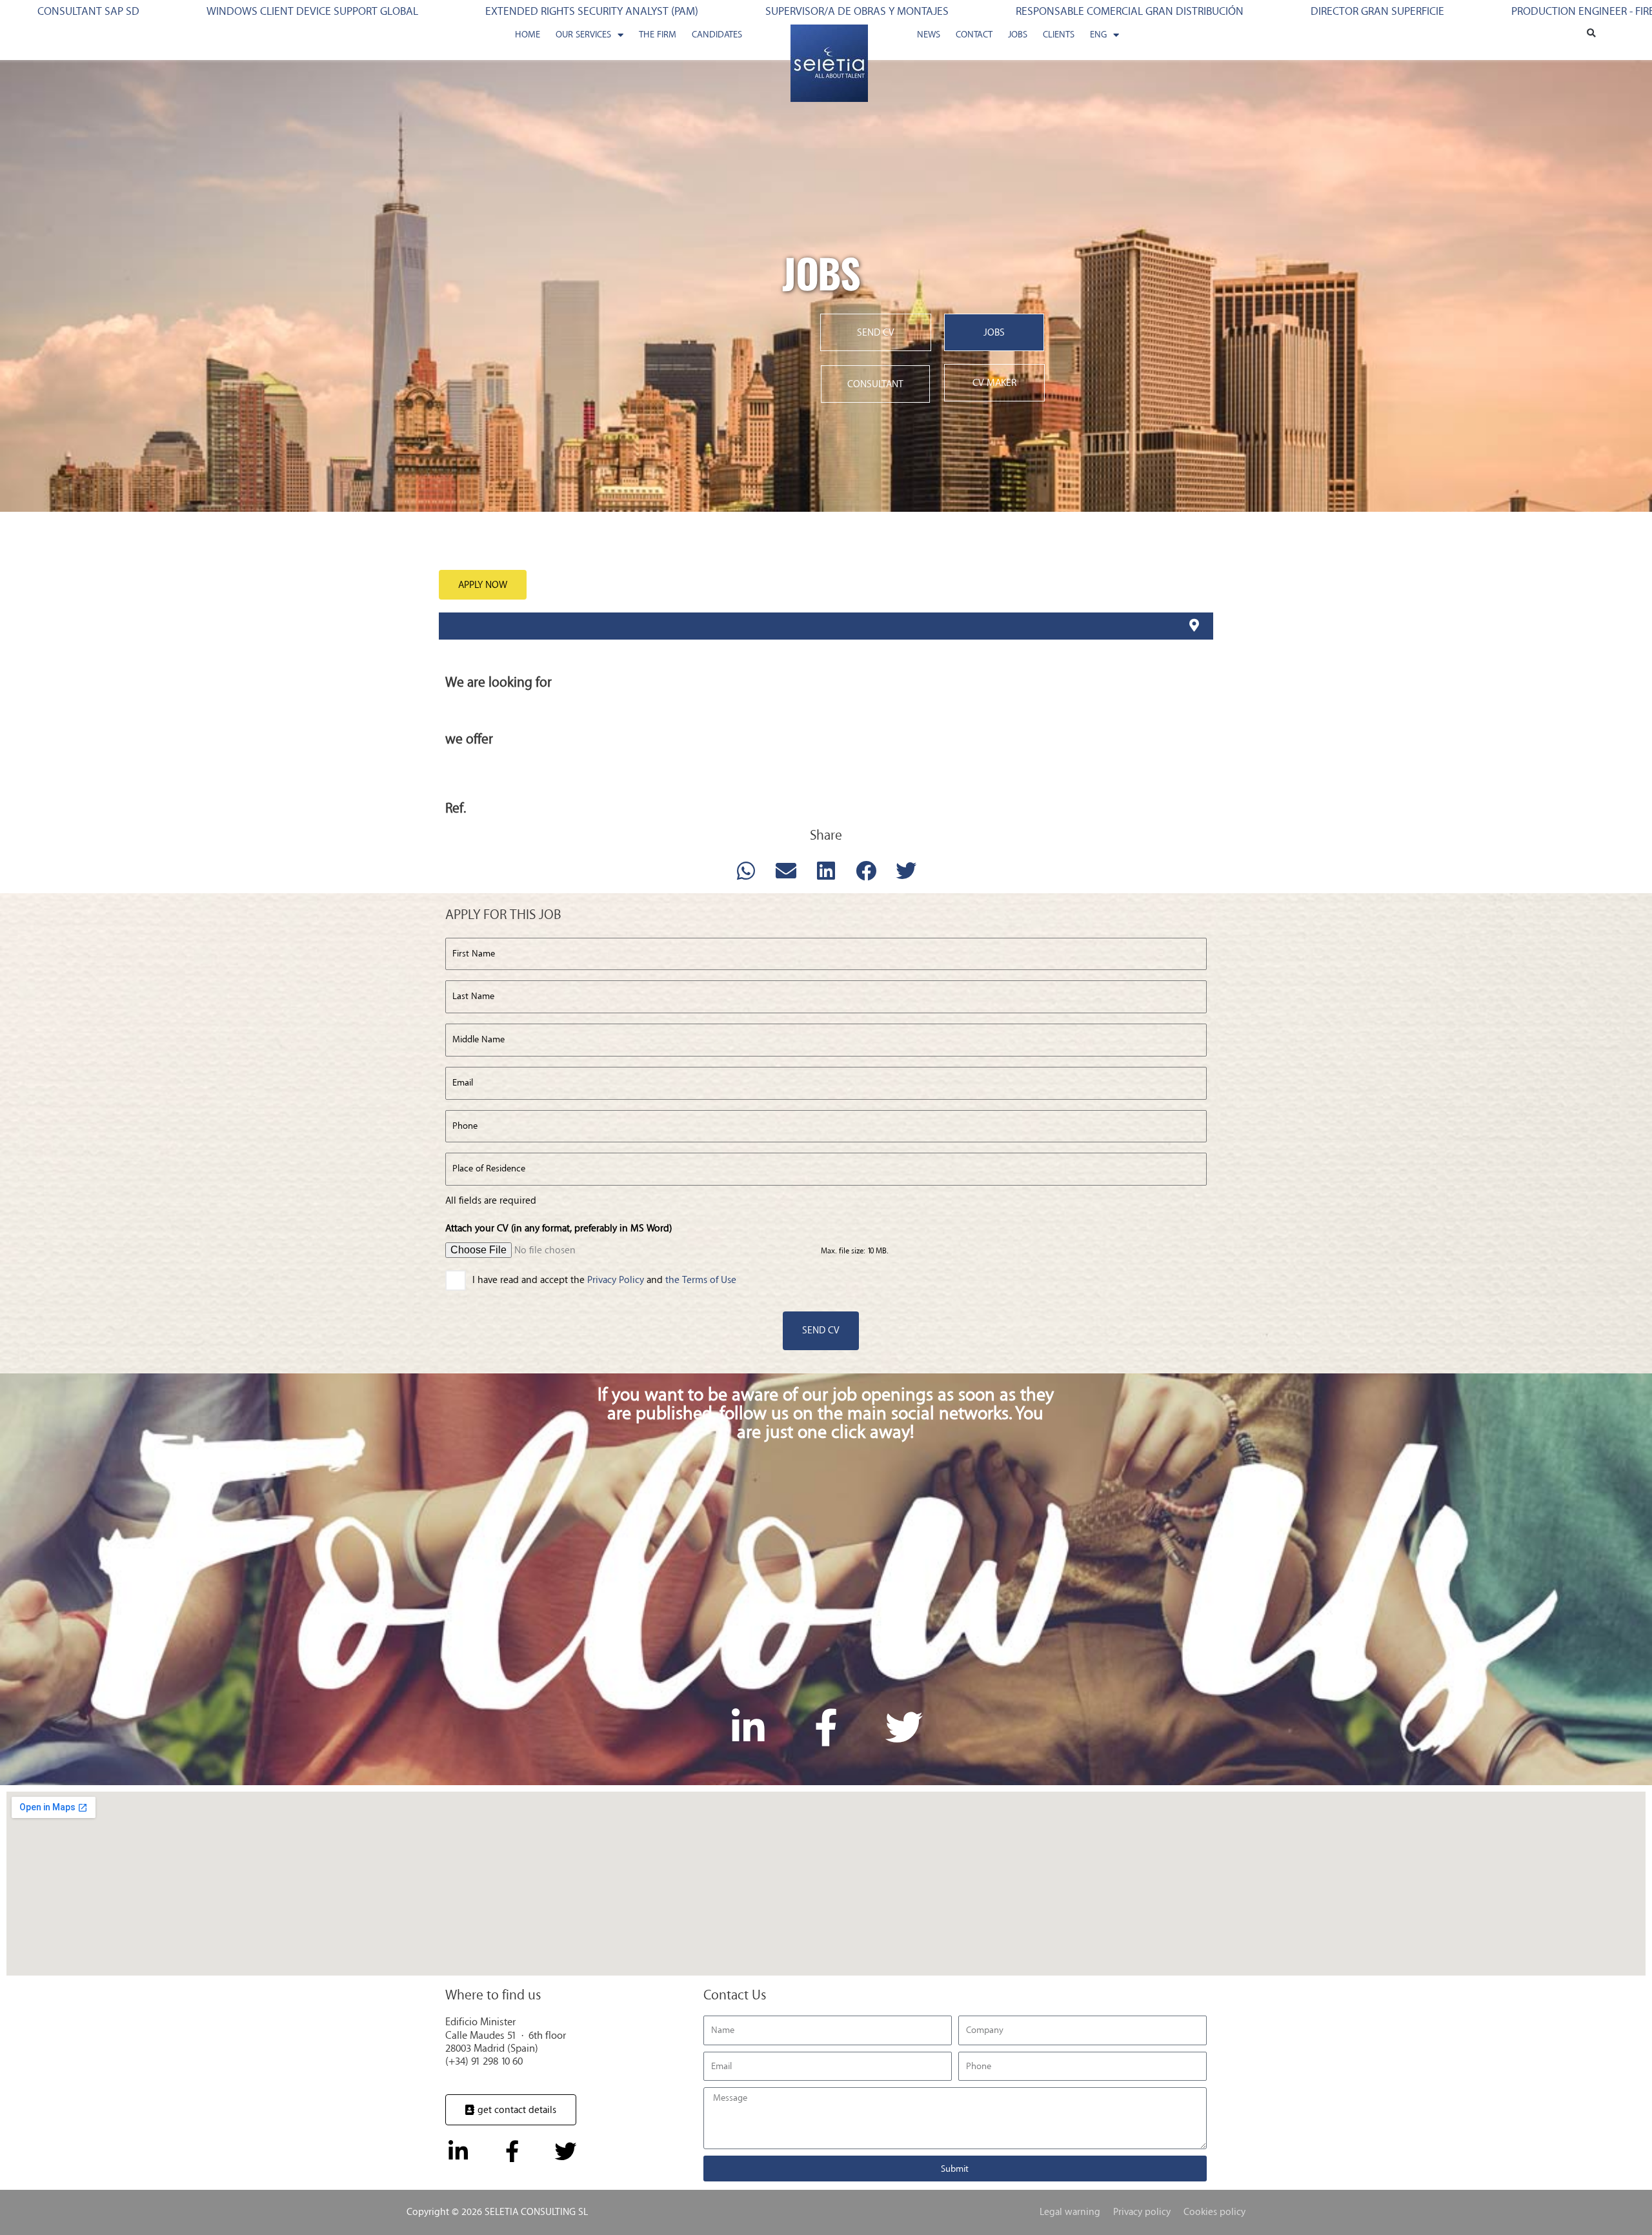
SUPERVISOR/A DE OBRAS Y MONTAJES (447, 12)
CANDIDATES (717, 35)
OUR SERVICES (583, 35)
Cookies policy (1214, 2212)
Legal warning (1070, 2212)
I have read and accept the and (609, 1280)
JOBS (1018, 35)
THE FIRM (658, 35)
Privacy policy (1142, 2212)
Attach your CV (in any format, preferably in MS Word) (559, 1228)
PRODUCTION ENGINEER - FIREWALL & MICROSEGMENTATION (1246, 12)
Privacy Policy (617, 1280)
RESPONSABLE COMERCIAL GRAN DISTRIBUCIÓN (720, 12)
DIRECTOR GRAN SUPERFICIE (968, 12)
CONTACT (974, 35)
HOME (528, 35)
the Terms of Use (702, 1280)
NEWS (929, 35)
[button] (1591, 34)
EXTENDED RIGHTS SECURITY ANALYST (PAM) (182, 12)
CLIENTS (1059, 35)
